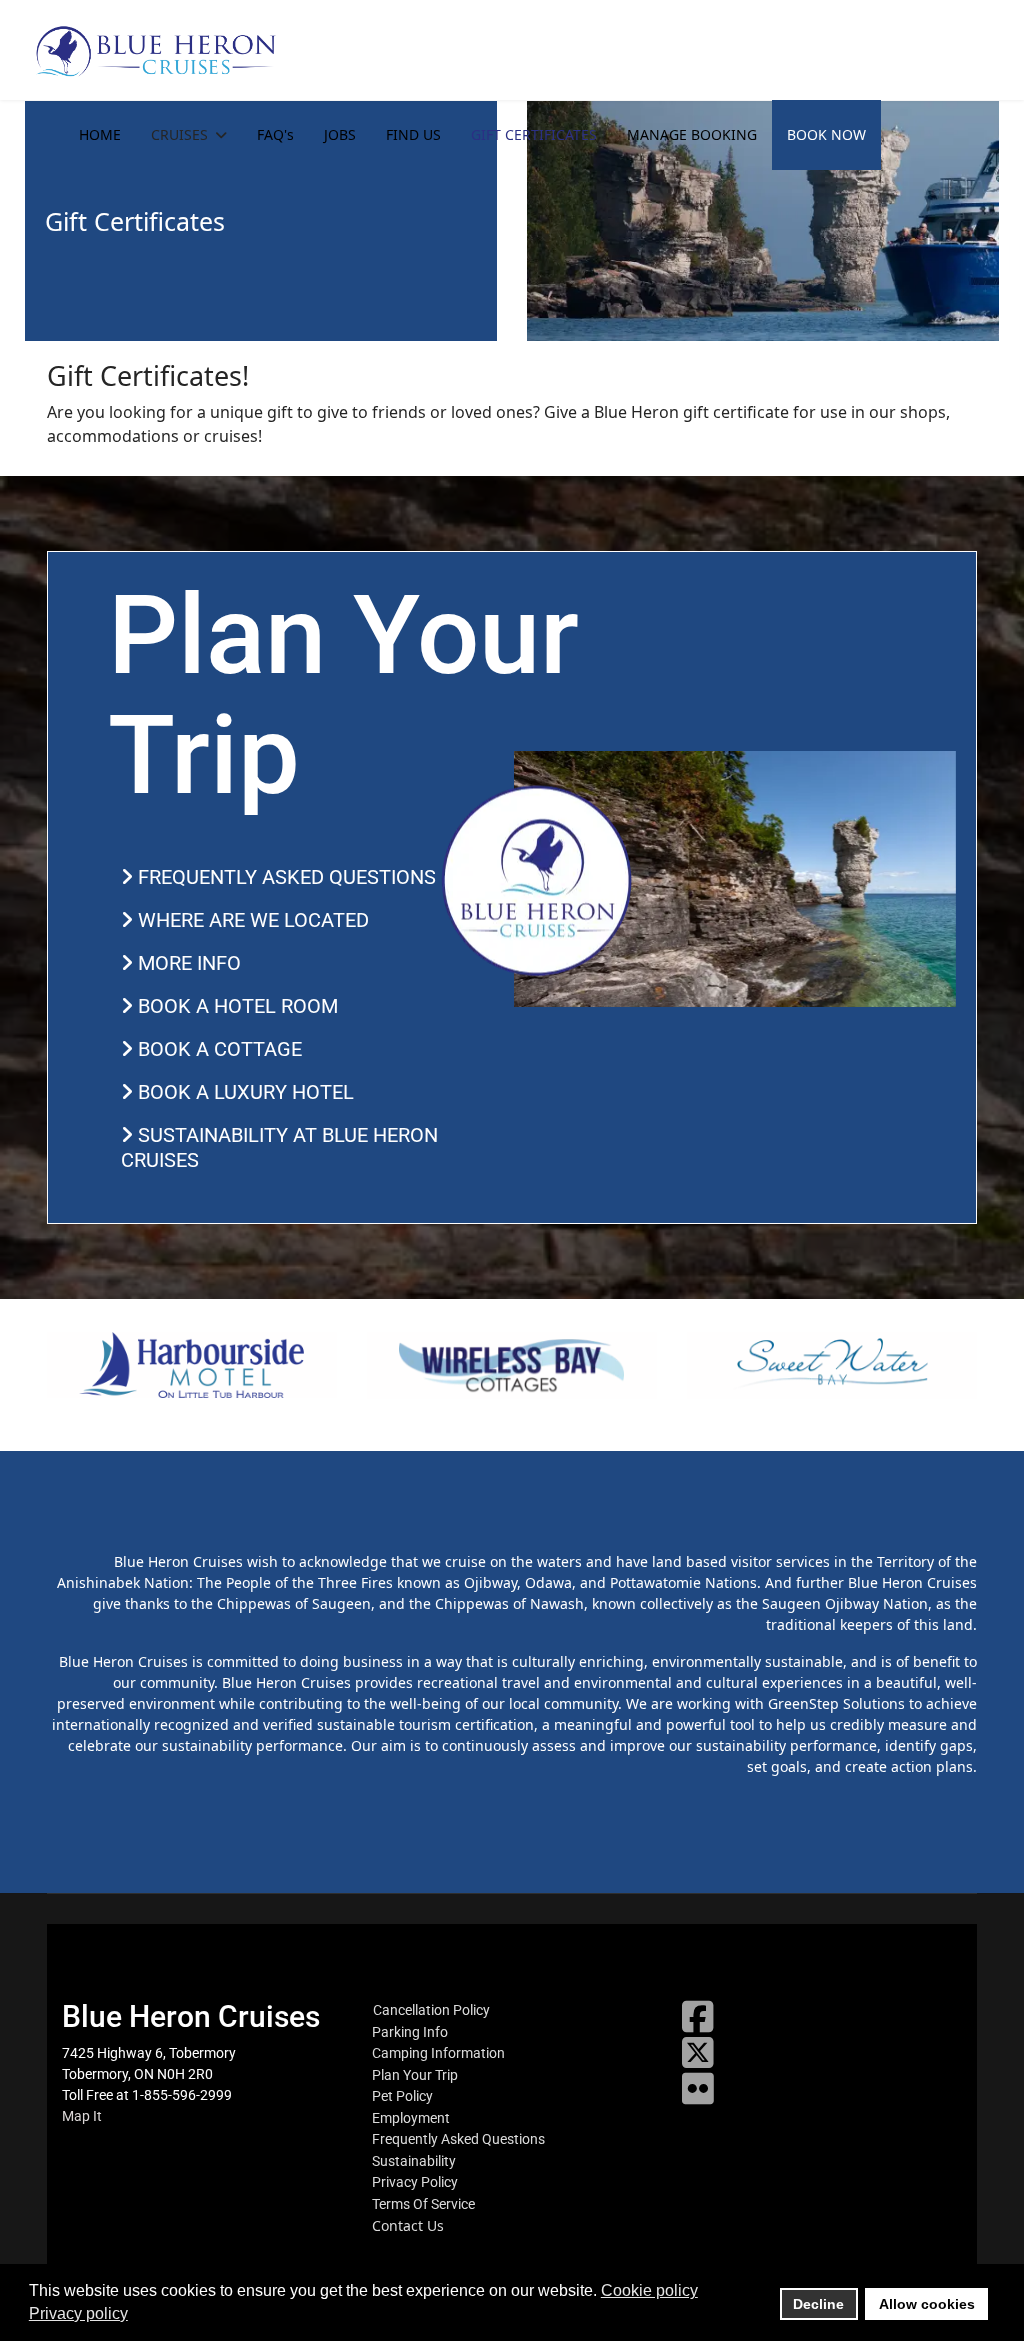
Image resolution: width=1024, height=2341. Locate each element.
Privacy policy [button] (78, 2313)
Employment (411, 2118)
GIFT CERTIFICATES (534, 134)
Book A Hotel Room (235, 1006)
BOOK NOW (826, 134)
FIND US (413, 134)
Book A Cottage (217, 1049)
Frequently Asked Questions (284, 877)
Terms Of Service (423, 2204)
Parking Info (410, 2032)
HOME (100, 134)
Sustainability (414, 2161)
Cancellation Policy (431, 2010)
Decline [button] (818, 2304)
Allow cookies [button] (927, 2304)
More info (187, 963)
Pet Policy (402, 2096)
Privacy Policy (415, 2182)
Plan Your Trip (415, 2075)
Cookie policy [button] (649, 2290)
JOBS (340, 134)
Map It (82, 2116)
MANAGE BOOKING (692, 134)
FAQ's (275, 134)
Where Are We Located (251, 920)
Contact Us (408, 2226)
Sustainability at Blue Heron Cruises (279, 1147)
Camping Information (438, 2053)
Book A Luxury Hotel (243, 1092)
